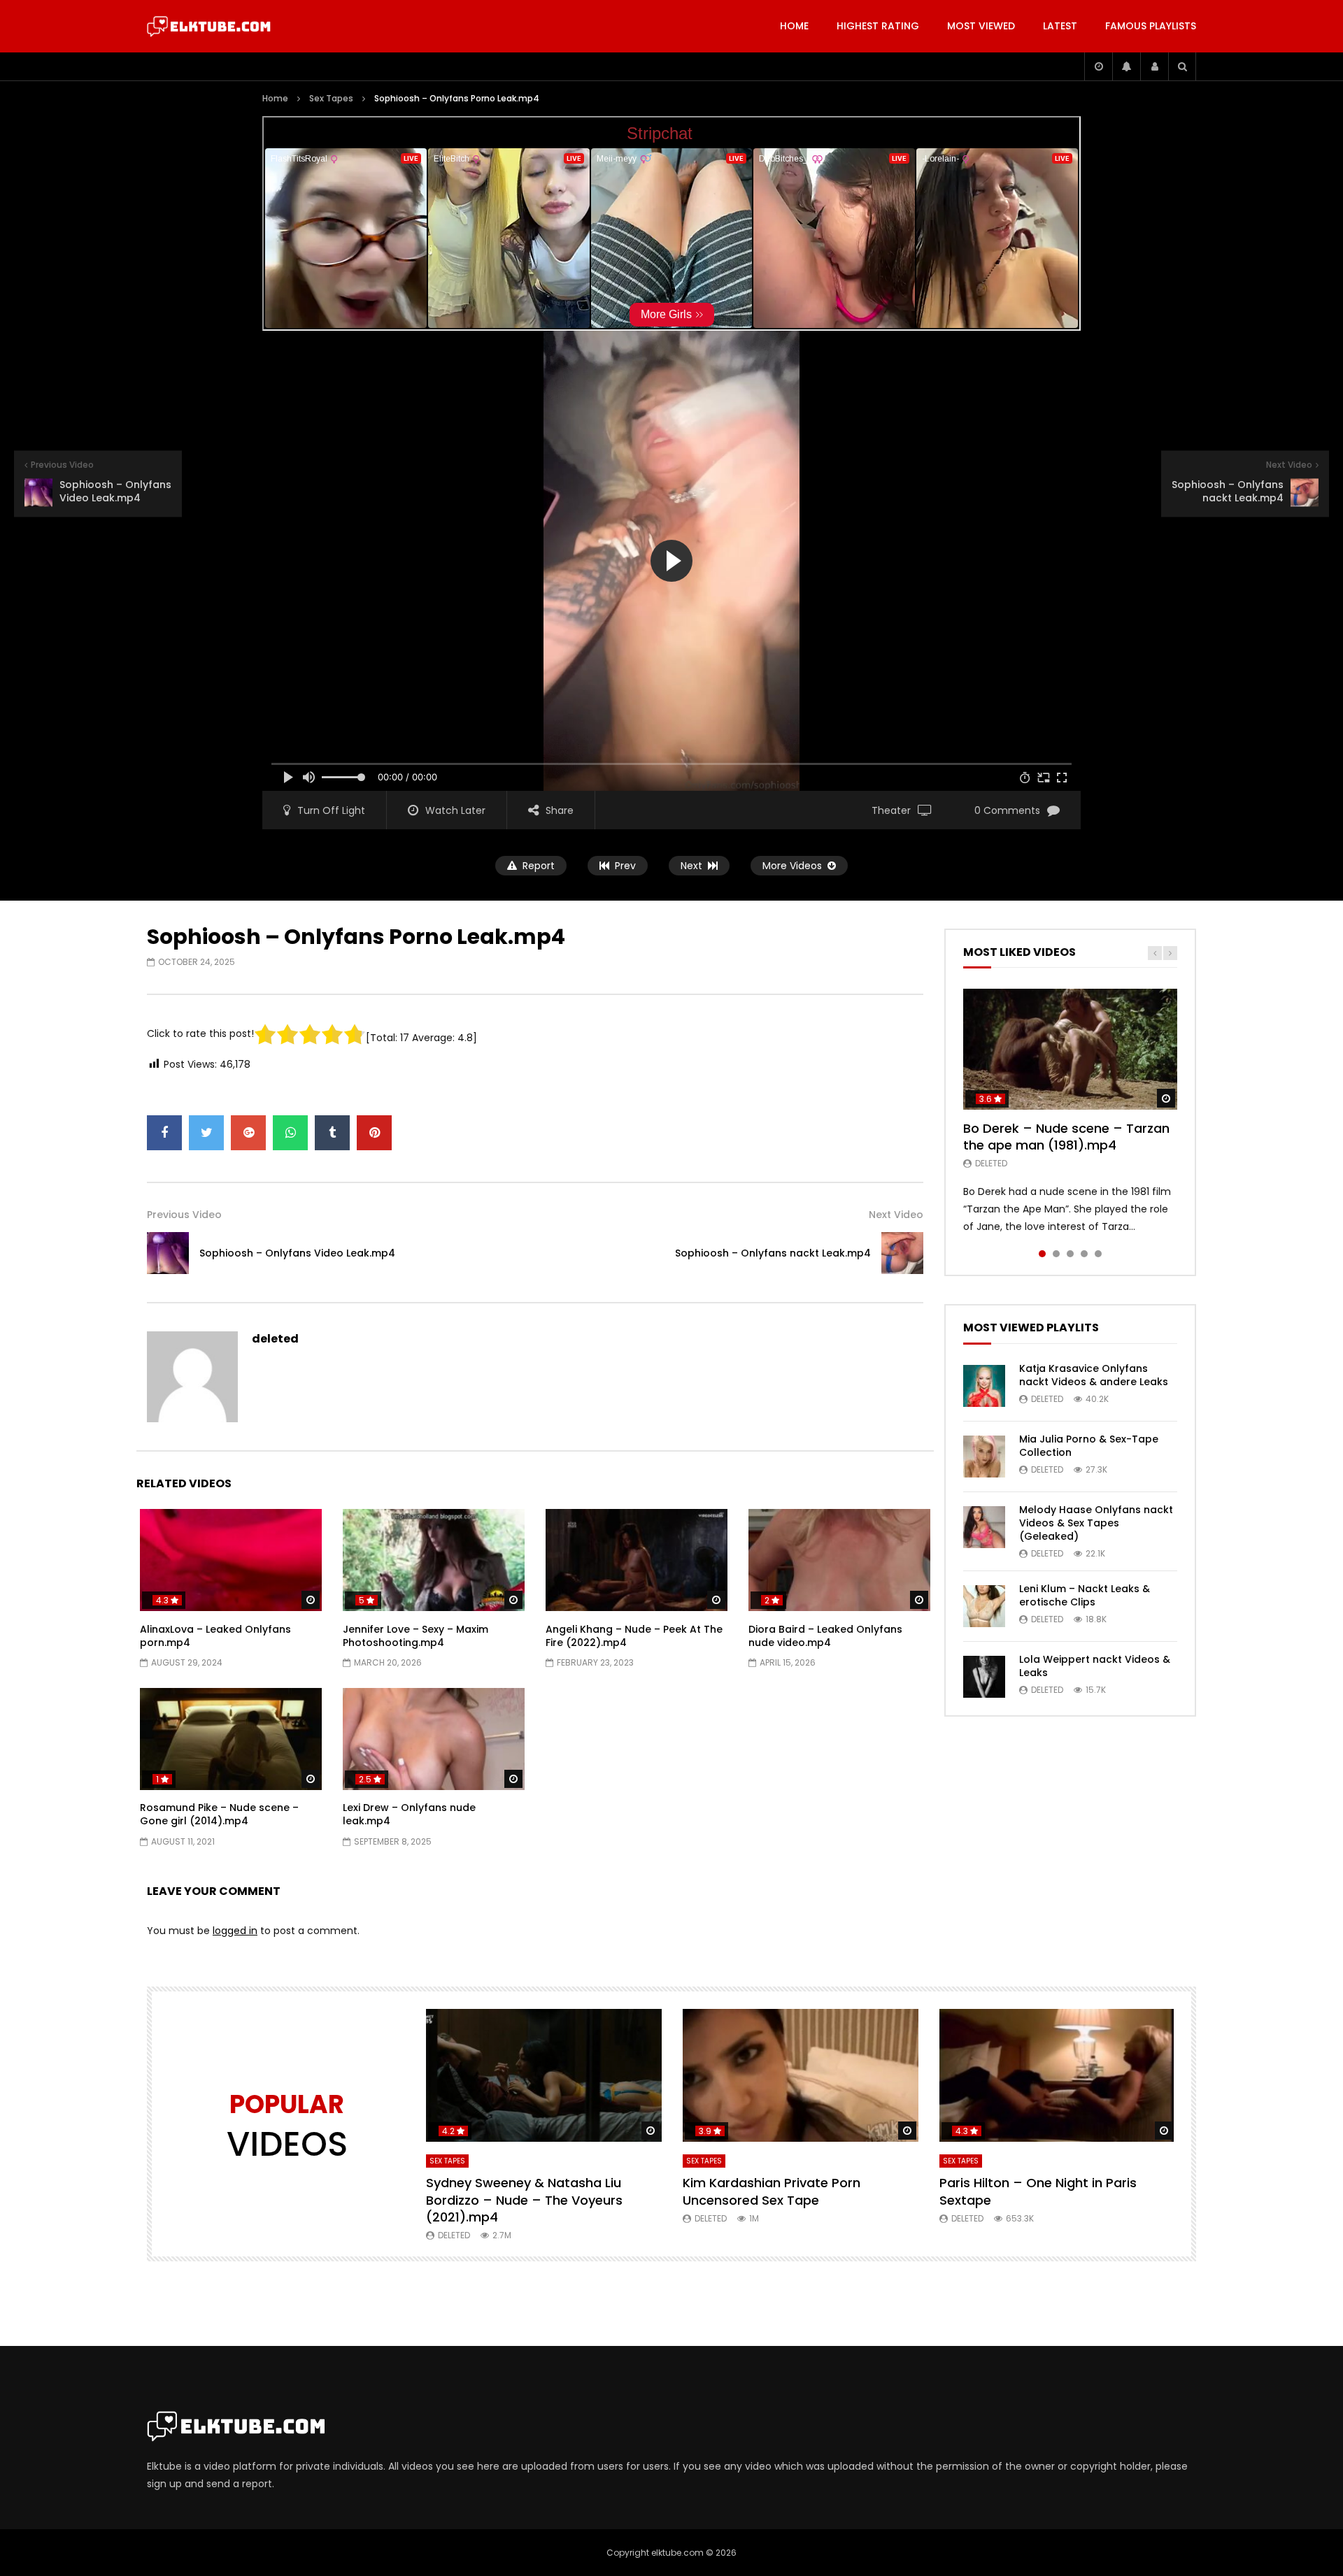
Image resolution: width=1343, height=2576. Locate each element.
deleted (275, 1339)
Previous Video (184, 1215)
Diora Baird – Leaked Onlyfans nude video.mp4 (825, 1636)
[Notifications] (1126, 66)
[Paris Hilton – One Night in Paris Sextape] (1057, 2075)
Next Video (896, 1215)
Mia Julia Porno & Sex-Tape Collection (1089, 1446)
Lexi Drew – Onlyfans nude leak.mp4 (409, 1814)
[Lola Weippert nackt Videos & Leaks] (984, 1677)
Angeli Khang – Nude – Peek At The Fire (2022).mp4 (634, 1636)
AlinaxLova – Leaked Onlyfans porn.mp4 (215, 1636)
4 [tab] (1084, 1254)
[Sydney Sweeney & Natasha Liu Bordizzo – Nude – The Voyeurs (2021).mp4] (544, 2075)
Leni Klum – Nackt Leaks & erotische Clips (1085, 1595)
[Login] (1154, 66)
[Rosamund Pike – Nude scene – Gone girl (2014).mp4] (231, 1739)
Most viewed (981, 26)
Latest (1060, 26)
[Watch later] (1098, 66)
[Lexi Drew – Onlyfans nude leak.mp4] (434, 1739)
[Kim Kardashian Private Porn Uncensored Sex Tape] (801, 2075)
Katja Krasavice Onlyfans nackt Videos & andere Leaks (1094, 1375)
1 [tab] (1042, 1254)
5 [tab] (1098, 1254)
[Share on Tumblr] (332, 1133)
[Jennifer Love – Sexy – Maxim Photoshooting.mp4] (434, 1560)
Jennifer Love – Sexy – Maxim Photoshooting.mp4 (415, 1636)
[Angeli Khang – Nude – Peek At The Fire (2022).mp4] (637, 1560)
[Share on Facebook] (164, 1133)
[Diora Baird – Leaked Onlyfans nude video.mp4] (839, 1560)
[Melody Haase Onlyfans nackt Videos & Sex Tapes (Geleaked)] (984, 1527)
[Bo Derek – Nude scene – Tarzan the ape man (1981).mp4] (1070, 1049)
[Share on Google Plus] (248, 1133)
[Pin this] (374, 1133)
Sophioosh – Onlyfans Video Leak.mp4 (297, 1253)
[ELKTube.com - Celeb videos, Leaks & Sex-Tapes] (209, 27)
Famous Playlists (1151, 26)
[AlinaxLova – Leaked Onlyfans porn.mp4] (231, 1560)
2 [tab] (1056, 1254)
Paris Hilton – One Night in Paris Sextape (1038, 2191)
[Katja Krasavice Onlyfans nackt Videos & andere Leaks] (984, 1386)
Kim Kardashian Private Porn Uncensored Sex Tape (772, 2191)
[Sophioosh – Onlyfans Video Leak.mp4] (168, 1253)
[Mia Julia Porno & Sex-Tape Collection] (984, 1457)
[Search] (1182, 66)
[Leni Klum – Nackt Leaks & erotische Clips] (984, 1606)
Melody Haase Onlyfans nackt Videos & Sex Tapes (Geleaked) (1096, 1523)
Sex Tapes (331, 98)
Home (794, 26)
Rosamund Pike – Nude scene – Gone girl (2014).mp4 (219, 1814)
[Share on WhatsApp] (290, 1133)
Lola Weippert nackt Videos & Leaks (1095, 1666)
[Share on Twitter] (206, 1133)
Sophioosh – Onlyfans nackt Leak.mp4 (773, 1253)
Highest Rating (878, 26)
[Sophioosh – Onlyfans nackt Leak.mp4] (902, 1253)
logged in (235, 1931)
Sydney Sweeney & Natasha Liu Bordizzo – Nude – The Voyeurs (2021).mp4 (524, 2200)
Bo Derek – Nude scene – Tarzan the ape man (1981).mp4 (1066, 1137)
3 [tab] (1070, 1254)
